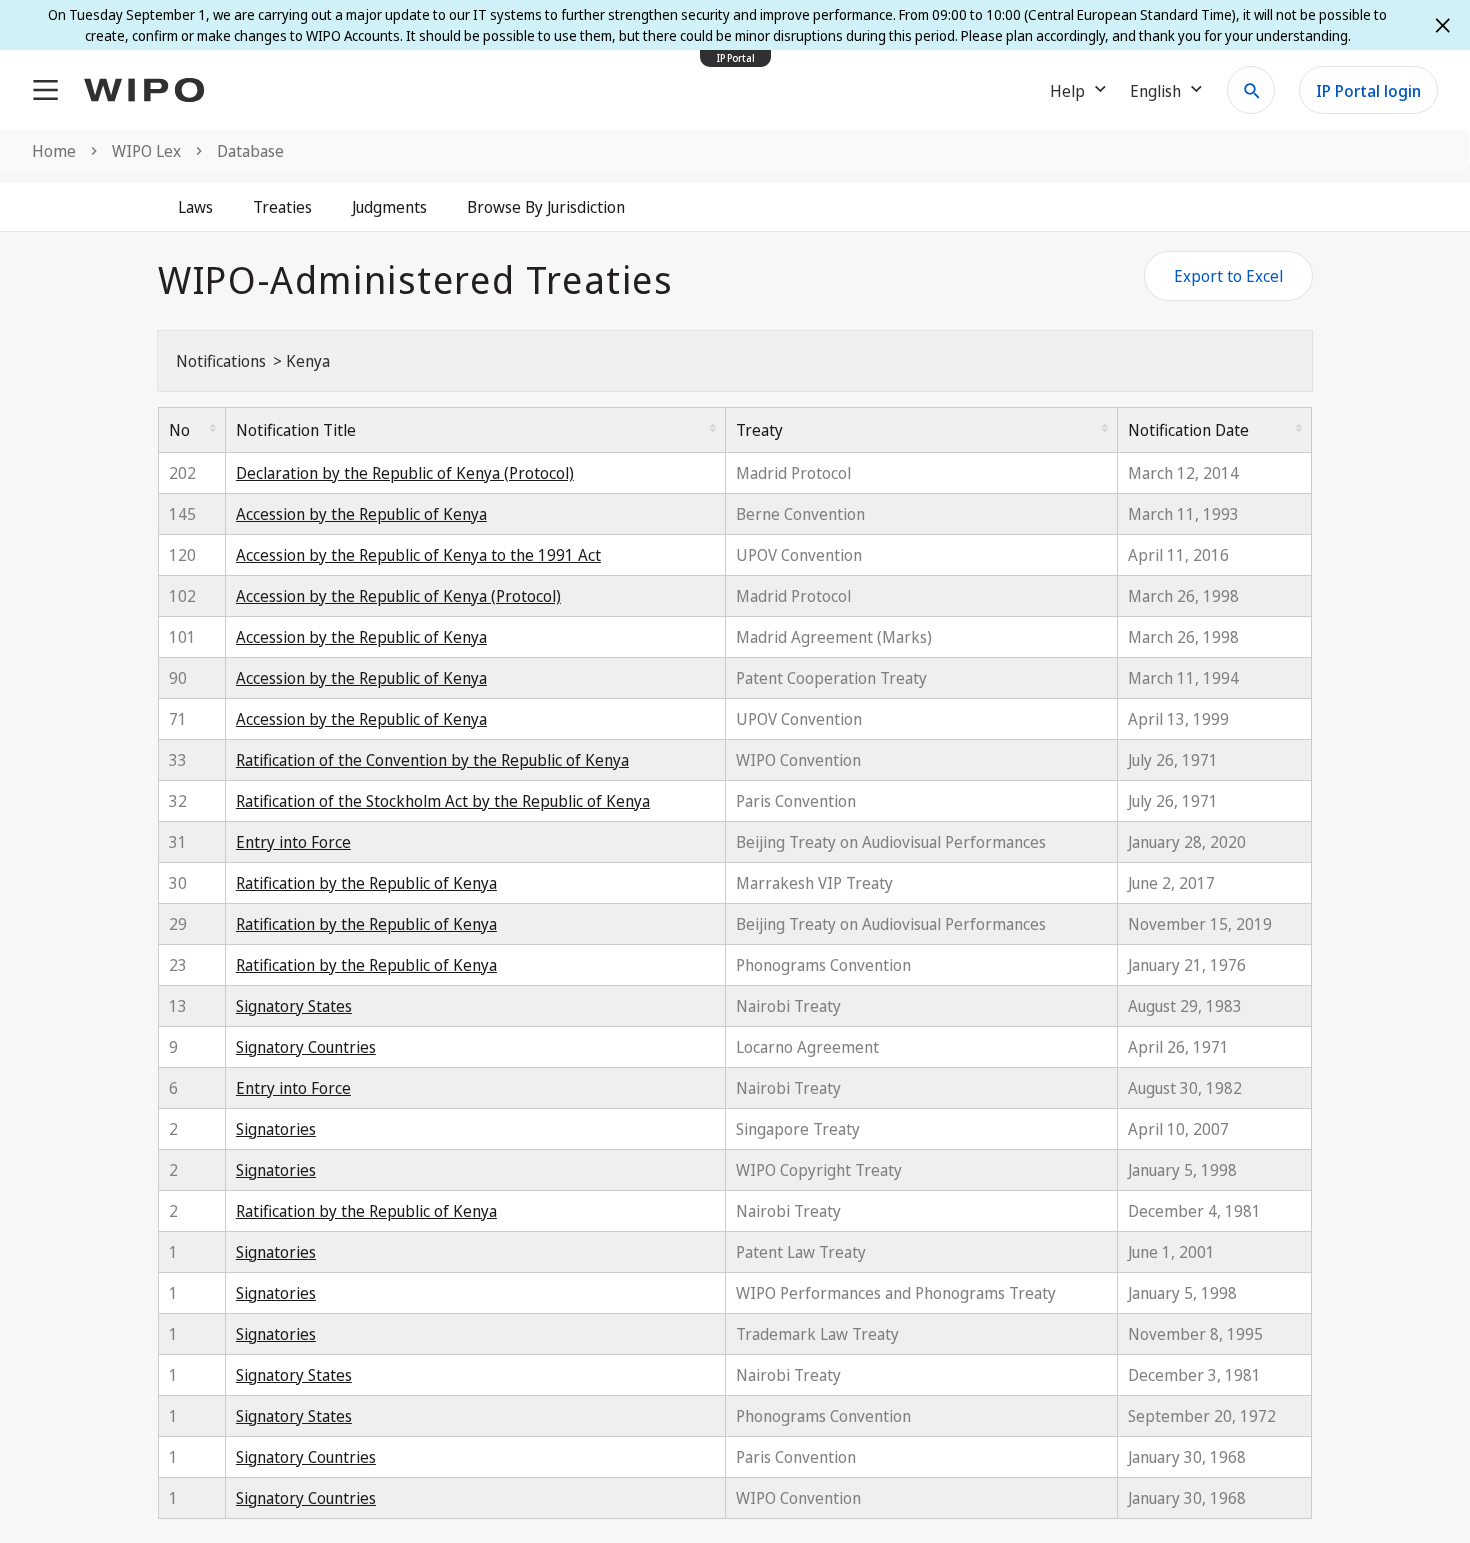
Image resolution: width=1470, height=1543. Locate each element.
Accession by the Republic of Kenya (361, 514)
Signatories (276, 1129)
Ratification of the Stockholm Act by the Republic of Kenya (443, 801)
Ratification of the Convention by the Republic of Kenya (432, 760)
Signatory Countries (306, 1047)
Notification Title (296, 430)
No (179, 430)
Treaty (759, 430)
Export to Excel (1228, 276)
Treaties (282, 207)
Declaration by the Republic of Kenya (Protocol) (405, 473)
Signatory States (294, 1006)
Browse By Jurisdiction (546, 207)
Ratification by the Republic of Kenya (366, 883)
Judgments (389, 207)
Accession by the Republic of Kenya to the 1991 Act (418, 555)
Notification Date (1188, 430)
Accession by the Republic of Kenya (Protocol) (398, 596)
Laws (195, 207)
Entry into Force (293, 842)
